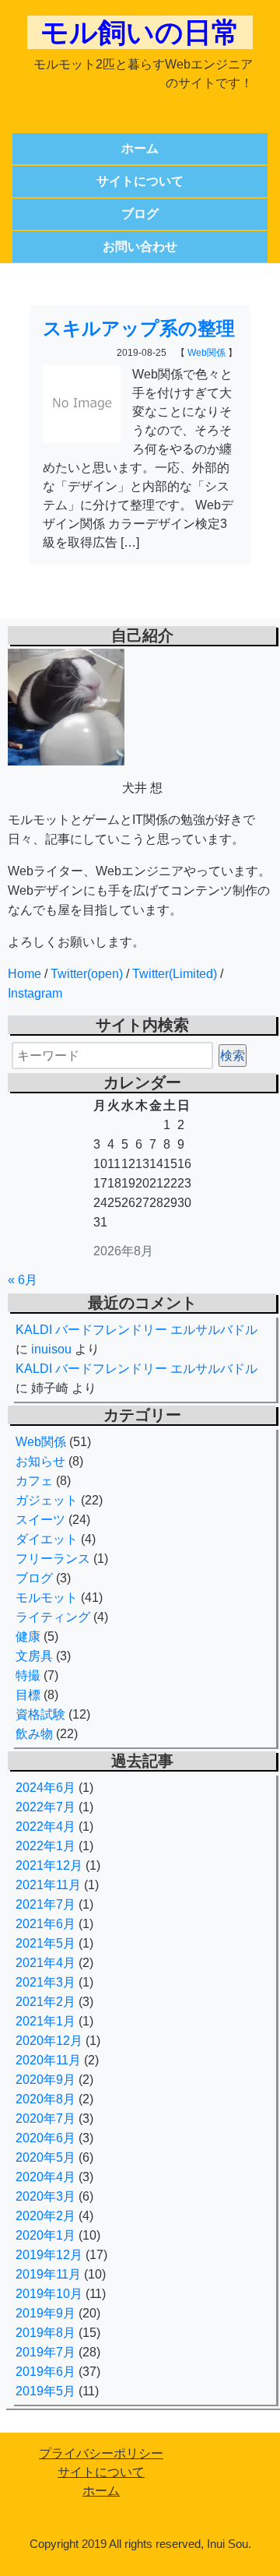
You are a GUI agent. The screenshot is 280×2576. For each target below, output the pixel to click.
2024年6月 (45, 1788)
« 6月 (23, 1280)
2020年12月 (49, 2041)
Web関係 (206, 353)
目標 (28, 1695)
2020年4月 (45, 2177)
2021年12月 (49, 1865)
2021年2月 (45, 2002)
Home (24, 974)
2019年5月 (45, 2391)
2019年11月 (48, 2274)
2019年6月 (45, 2372)
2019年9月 (45, 2313)
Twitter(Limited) (175, 974)
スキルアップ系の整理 (139, 328)
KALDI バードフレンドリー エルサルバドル (136, 1330)
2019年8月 (45, 2333)
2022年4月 (45, 1826)
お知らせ (40, 1461)
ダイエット (47, 1539)
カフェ (34, 1481)
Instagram (35, 993)
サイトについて (140, 181)
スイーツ (40, 1520)
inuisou (51, 1349)
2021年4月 (45, 1963)
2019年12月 (49, 2255)
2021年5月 (45, 1943)
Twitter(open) (87, 974)
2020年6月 (45, 2138)
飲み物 (34, 1734)
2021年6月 (45, 1924)
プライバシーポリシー (101, 2453)
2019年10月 (49, 2294)
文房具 (34, 1656)
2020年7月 (45, 2119)
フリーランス (53, 1559)
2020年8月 (45, 2099)
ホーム (140, 148)
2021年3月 (45, 1982)
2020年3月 (45, 2196)
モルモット (47, 1598)
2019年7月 (45, 2352)
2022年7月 (45, 1807)
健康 (28, 1636)
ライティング (53, 1617)
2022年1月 (45, 1846)
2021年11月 (48, 1885)
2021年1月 (45, 2021)
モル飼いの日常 (140, 32)
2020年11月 (48, 2060)
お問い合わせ (140, 246)
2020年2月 (45, 2216)
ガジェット (47, 1500)
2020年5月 (45, 2157)
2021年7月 (45, 1904)
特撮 (28, 1675)
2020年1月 (45, 2235)
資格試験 (40, 1714)
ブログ (140, 214)
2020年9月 (45, 2080)
